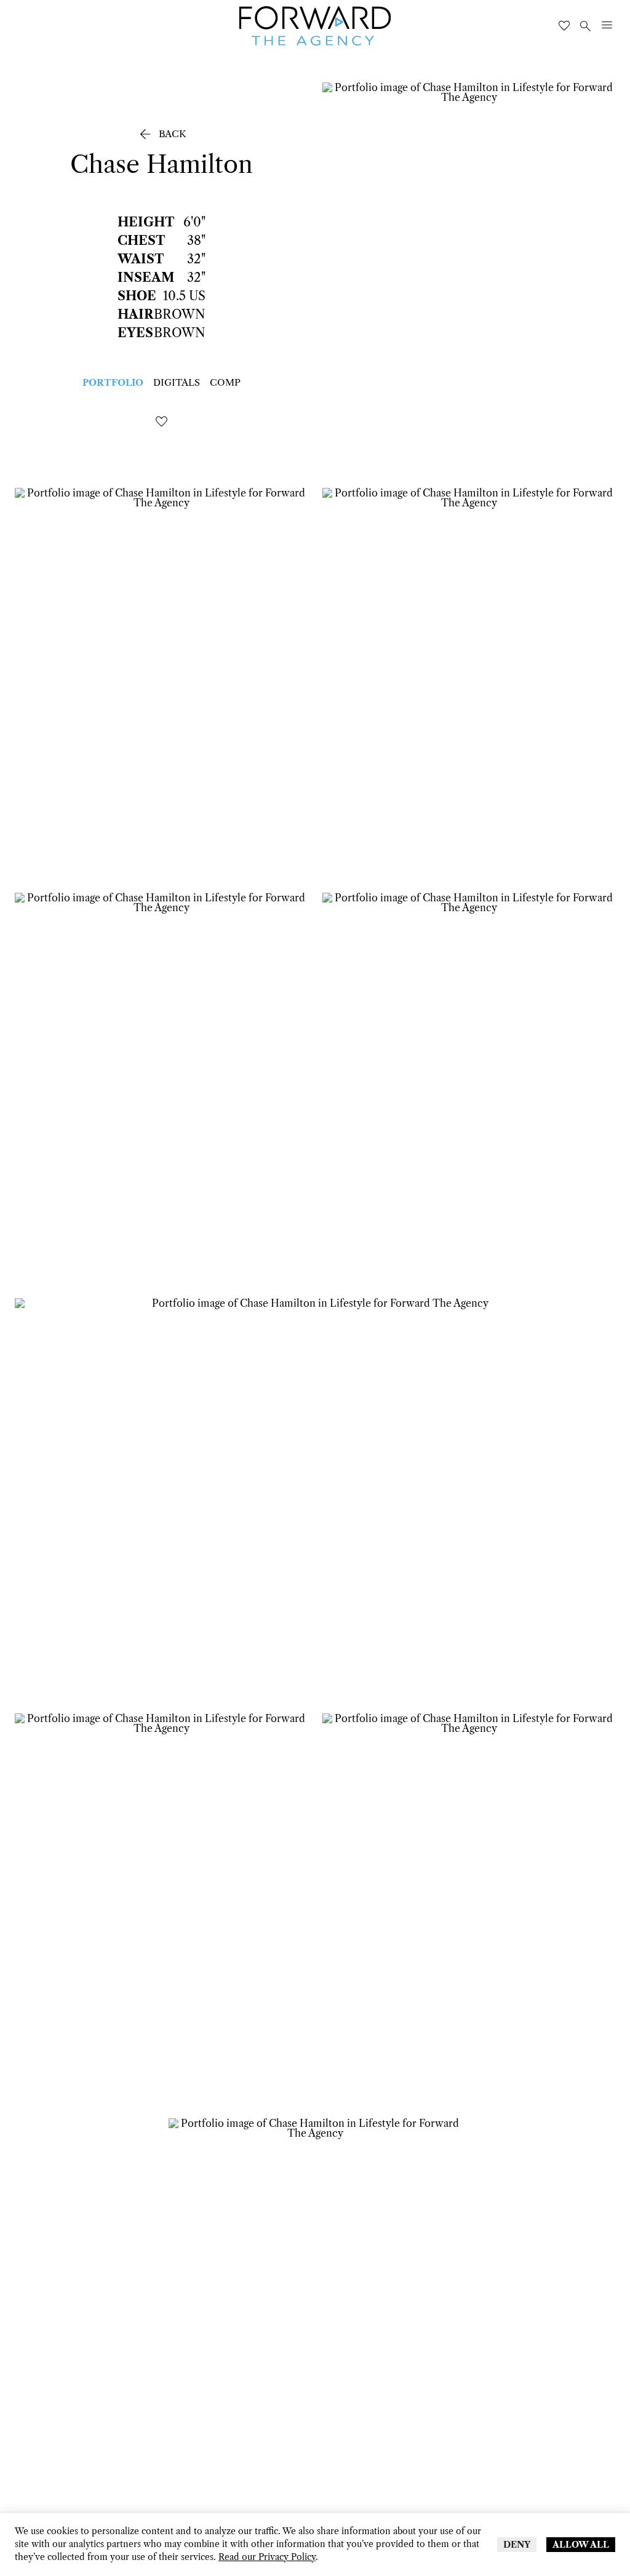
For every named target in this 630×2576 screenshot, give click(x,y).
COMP (225, 382)
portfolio (113, 382)
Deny (517, 2545)
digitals (177, 382)
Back (161, 134)
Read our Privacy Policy (267, 2557)
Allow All (581, 2545)
